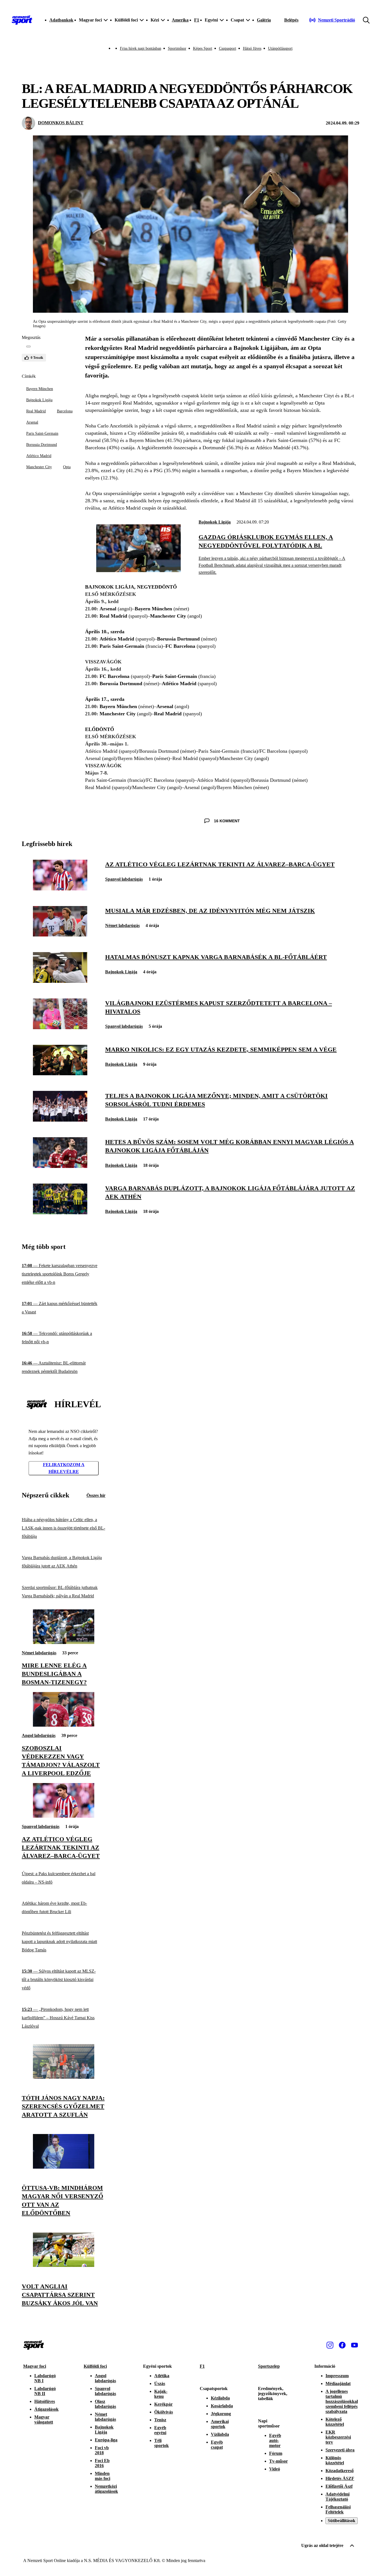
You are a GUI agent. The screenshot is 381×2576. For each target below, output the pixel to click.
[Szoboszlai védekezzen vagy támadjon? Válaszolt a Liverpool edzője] (64, 1725)
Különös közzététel (335, 2460)
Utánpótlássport (280, 48)
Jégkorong (221, 2414)
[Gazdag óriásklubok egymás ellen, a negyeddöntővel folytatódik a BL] (138, 571)
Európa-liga (106, 2440)
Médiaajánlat (338, 2383)
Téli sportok (161, 2443)
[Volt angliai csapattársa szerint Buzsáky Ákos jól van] (64, 2265)
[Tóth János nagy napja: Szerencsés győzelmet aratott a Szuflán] (64, 2077)
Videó (275, 2469)
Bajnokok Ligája (39, 400)
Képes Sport (203, 48)
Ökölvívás (164, 2412)
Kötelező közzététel (335, 2422)
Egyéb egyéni (160, 2430)
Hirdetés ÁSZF (340, 2478)
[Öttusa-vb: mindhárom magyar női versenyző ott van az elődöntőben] (64, 2167)
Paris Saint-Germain (42, 433)
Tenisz (160, 2420)
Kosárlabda (222, 2406)
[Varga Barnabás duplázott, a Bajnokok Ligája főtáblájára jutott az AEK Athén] (60, 1213)
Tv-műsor (278, 2461)
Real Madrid (36, 411)
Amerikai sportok (220, 2424)
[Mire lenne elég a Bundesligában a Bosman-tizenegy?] (64, 1642)
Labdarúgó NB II (45, 2391)
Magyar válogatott (44, 2420)
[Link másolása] (28, 347)
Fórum (276, 2453)
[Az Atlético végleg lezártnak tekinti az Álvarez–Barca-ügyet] (60, 889)
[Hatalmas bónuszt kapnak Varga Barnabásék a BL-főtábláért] (60, 981)
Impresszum (337, 2376)
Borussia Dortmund (42, 445)
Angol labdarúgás (39, 1735)
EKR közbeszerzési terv (338, 2437)
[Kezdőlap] (22, 20)
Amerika (180, 20)
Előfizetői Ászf (339, 2486)
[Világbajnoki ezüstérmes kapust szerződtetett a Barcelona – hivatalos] (60, 1028)
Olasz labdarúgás (105, 2404)
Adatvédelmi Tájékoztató (337, 2497)
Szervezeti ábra (340, 2450)
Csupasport (228, 48)
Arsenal (32, 422)
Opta (67, 467)
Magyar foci (35, 2366)
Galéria (264, 20)
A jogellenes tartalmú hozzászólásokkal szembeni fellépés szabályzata (342, 2401)
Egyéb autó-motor (275, 2440)
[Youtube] (355, 2345)
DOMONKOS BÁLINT (61, 123)
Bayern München (40, 389)
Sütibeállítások (342, 2521)
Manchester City (39, 467)
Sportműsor (177, 48)
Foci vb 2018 (102, 2450)
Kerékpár (163, 2404)
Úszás (160, 2383)
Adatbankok (61, 20)
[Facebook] (342, 2345)
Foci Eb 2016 (102, 2463)
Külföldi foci (95, 2366)
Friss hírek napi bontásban (141, 48)
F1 (197, 20)
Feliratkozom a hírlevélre (64, 1468)
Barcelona (65, 411)
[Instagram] (330, 2345)
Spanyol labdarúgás (124, 879)
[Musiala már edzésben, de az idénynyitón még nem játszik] (60, 935)
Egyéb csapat (217, 2445)
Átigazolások (46, 2409)
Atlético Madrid (39, 456)
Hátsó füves (252, 48)
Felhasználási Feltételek (338, 2509)
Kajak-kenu (161, 2394)
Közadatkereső (340, 2471)
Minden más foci (103, 2476)
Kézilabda (220, 2398)
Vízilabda (220, 2434)
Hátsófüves (45, 2401)
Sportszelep (269, 2366)
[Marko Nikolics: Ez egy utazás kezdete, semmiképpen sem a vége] (60, 1074)
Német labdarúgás (122, 925)
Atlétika (162, 2376)
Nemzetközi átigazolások (106, 2489)
